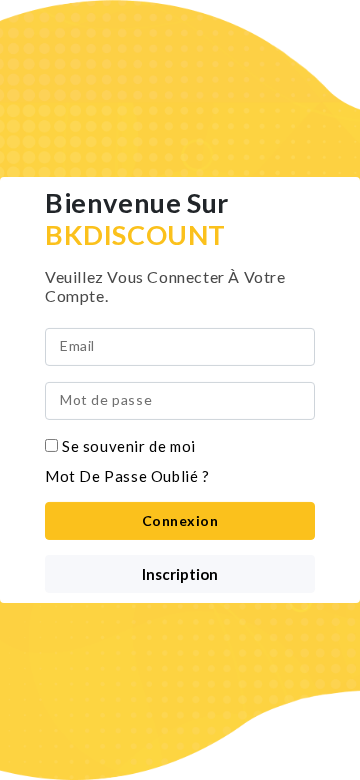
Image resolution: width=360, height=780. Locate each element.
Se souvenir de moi (129, 446)
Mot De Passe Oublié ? (127, 476)
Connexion (180, 520)
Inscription (180, 574)
